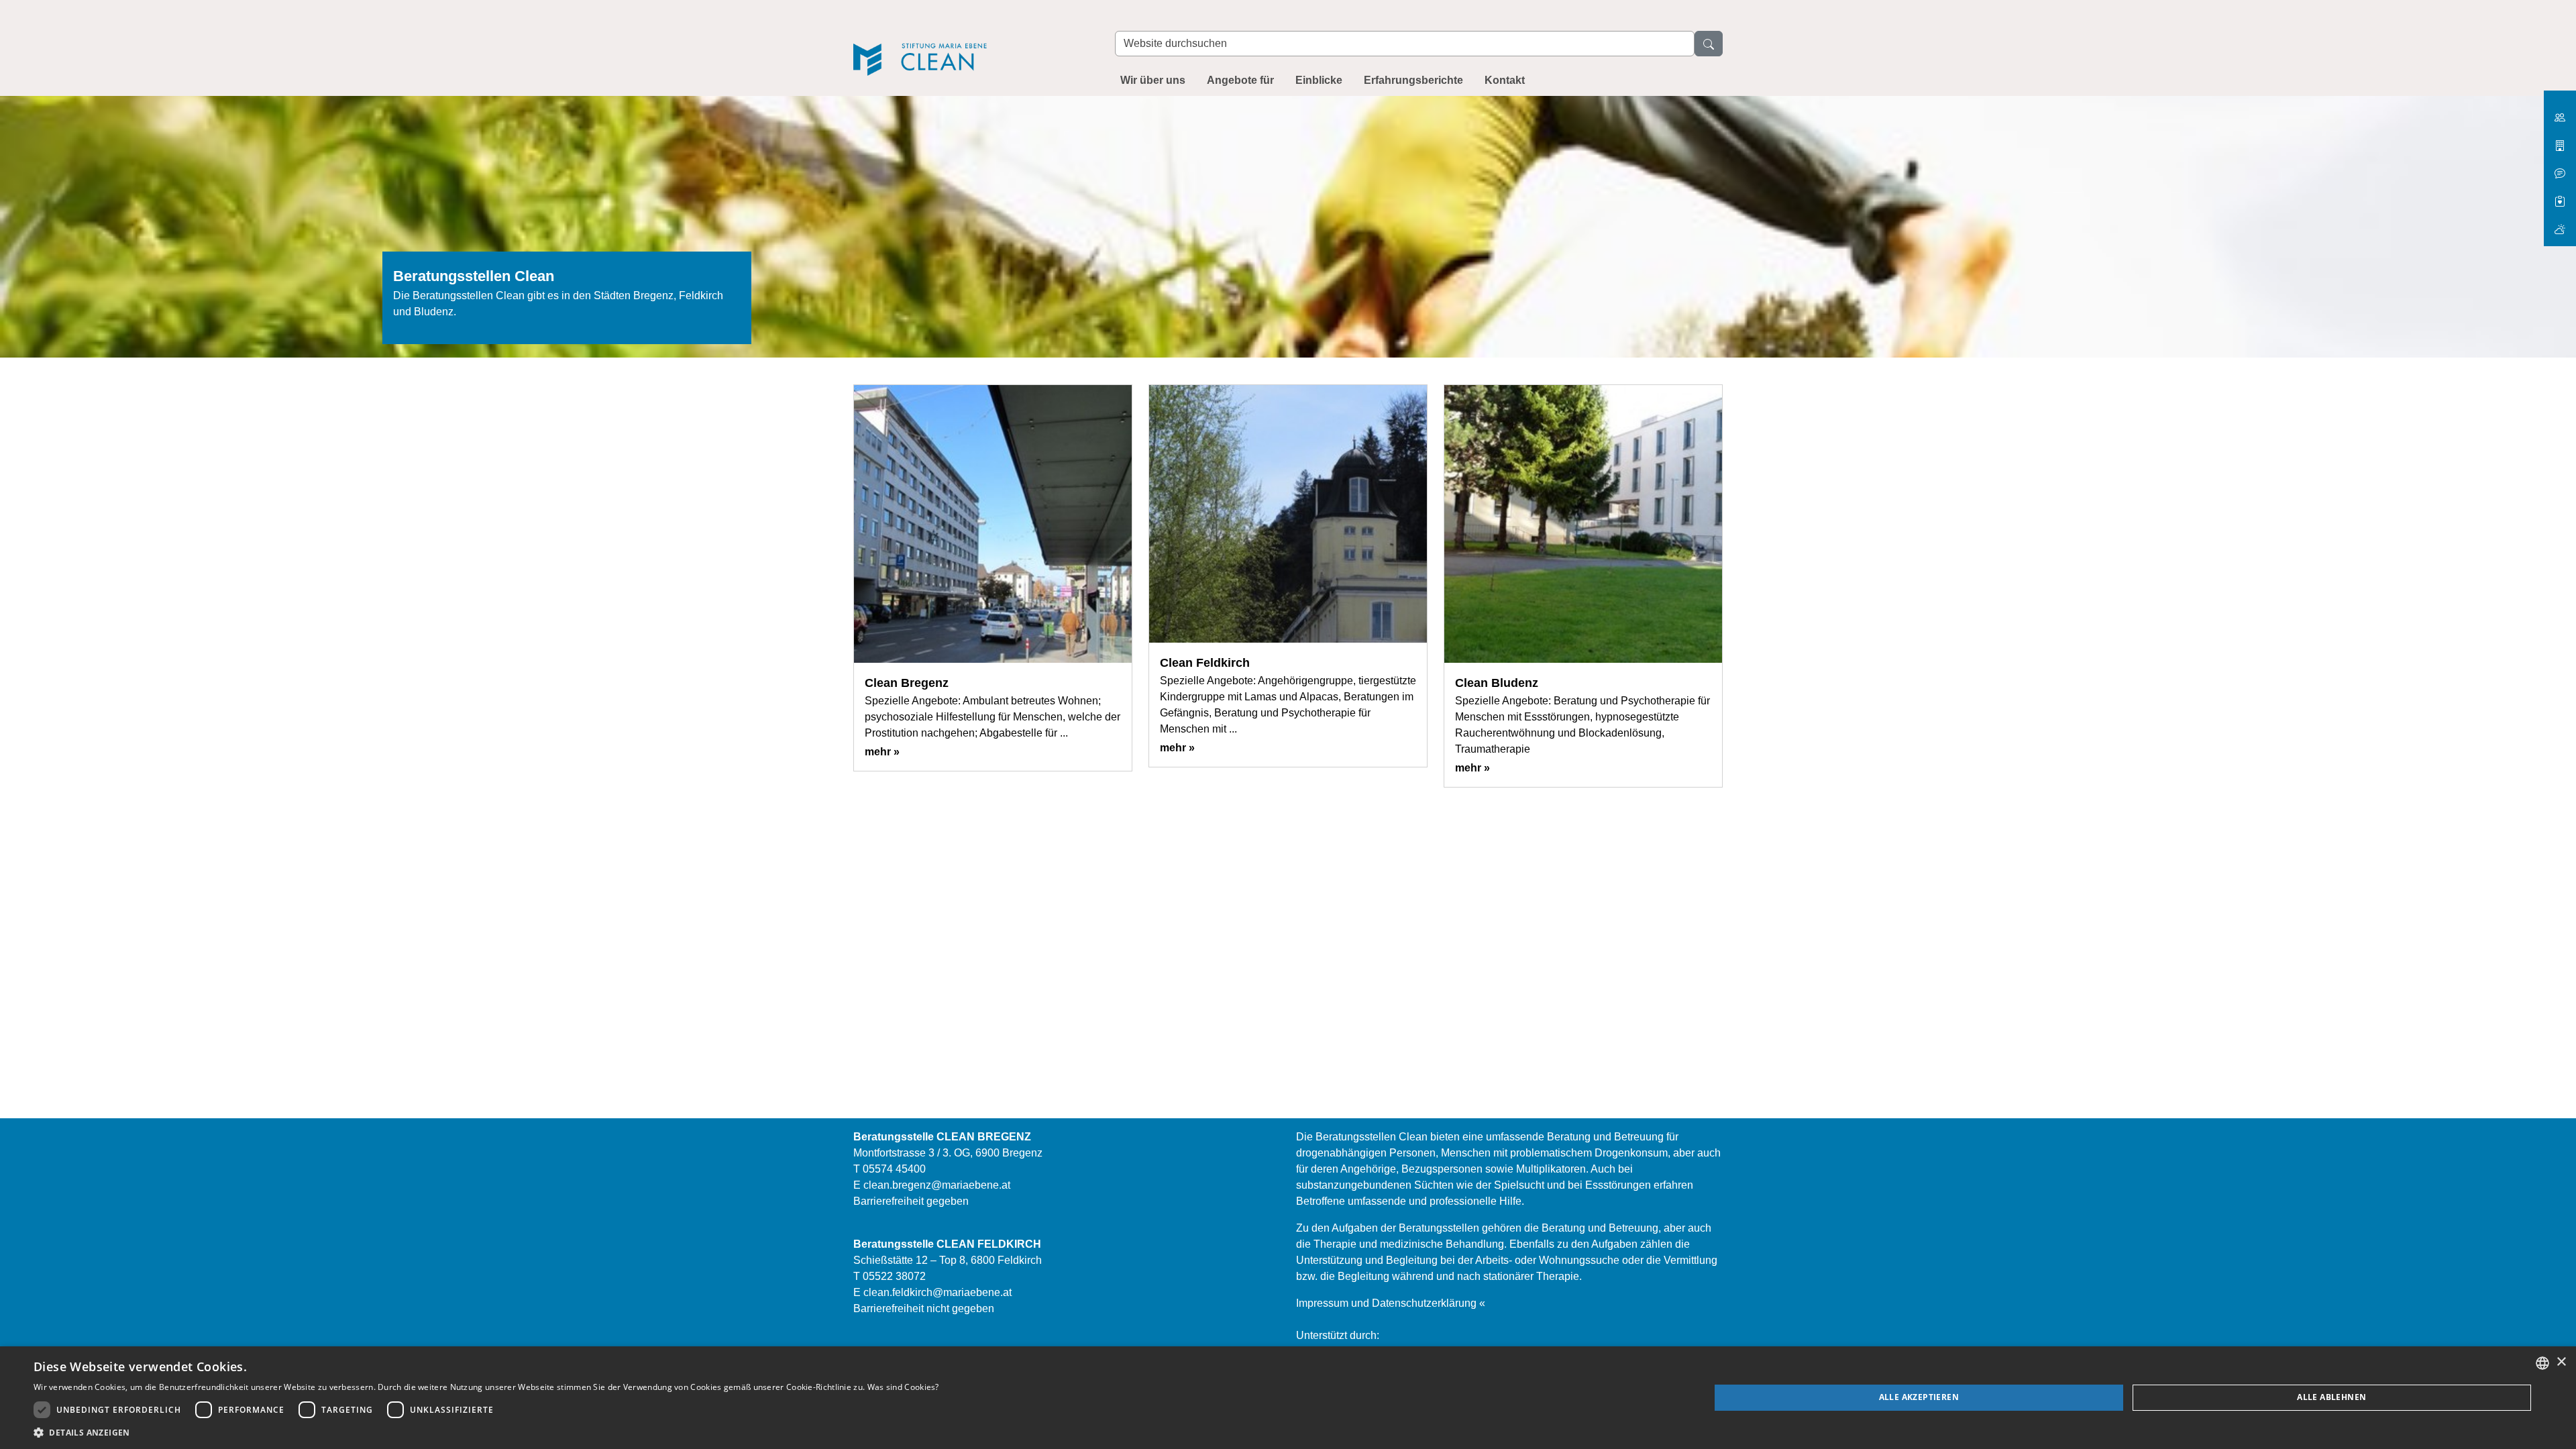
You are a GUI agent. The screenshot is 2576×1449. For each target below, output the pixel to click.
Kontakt (1505, 80)
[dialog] (1288, 1398)
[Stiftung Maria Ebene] (2560, 112)
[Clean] (971, 41)
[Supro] (2560, 196)
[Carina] (2560, 224)
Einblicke (1319, 80)
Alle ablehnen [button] (2331, 1397)
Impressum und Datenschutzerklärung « (1391, 1303)
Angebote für (1240, 80)
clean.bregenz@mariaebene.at (937, 1185)
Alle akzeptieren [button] (1919, 1397)
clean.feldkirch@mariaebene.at (937, 1292)
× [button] (2561, 1362)
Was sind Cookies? (903, 1387)
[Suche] (1709, 44)
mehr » (882, 752)
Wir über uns (1153, 80)
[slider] (1288, 235)
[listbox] (2542, 1363)
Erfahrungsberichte (1413, 80)
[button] (486, 1432)
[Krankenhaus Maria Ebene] (2560, 141)
